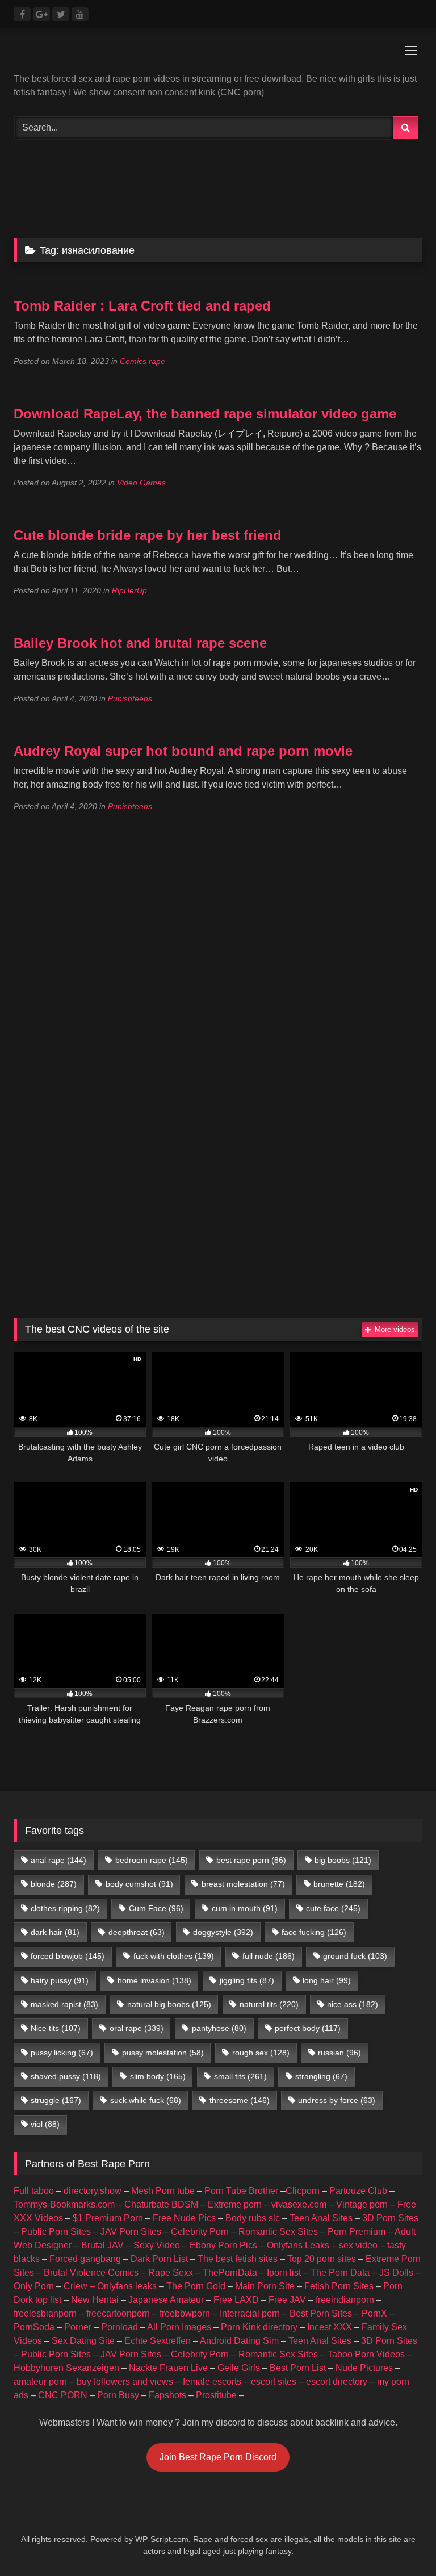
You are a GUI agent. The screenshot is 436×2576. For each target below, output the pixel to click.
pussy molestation (163, 2053)
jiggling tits (247, 1980)
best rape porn (251, 1860)
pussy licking (62, 2053)
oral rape (137, 2028)
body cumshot (139, 1884)
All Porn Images (179, 2327)
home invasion (154, 1980)
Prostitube (216, 2395)
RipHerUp (129, 590)
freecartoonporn (118, 2313)
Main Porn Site (265, 2286)
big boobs (343, 1860)
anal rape (58, 1860)
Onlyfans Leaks (298, 2245)
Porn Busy (118, 2395)
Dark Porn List (159, 2259)
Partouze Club (358, 2191)
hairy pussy (60, 1980)
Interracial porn (250, 2313)
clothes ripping (65, 1908)
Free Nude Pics (184, 2218)
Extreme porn (235, 2204)
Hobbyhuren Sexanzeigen (66, 2368)
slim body (158, 2076)
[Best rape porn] (218, 55)
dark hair (55, 1932)
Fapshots (167, 2395)
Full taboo (34, 2191)
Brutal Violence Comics (91, 2273)
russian (339, 2053)
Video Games (141, 483)
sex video (358, 2245)
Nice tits (56, 2028)
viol (45, 2124)
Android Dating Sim (239, 2341)
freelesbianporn (45, 2313)
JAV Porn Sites (131, 2232)
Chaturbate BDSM (161, 2204)
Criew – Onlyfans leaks (110, 2286)
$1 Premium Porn (108, 2218)
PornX (374, 2313)
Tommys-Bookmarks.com (64, 2204)
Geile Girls (239, 2368)
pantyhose (219, 2028)
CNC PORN (63, 2395)
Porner (78, 2327)
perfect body (308, 2028)
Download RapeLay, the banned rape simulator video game (205, 414)
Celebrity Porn (200, 2232)
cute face (333, 1908)
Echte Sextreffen (158, 2341)
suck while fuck (146, 2100)
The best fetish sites (238, 2259)
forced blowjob (68, 1956)
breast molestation (243, 1884)
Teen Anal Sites (321, 2218)
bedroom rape (152, 1860)
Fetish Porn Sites (339, 2286)
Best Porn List (298, 2368)
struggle (56, 2100)
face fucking (314, 1932)
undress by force (337, 2100)
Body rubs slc (253, 2218)
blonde (54, 1884)
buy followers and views (125, 2382)
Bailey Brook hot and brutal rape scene (140, 643)
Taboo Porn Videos (366, 2354)
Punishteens (130, 698)
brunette (339, 1884)
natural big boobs (169, 2004)
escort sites (274, 2382)
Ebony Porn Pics (223, 2245)
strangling (321, 2076)
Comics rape (142, 361)
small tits (240, 2076)
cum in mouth (245, 1908)
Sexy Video (157, 2245)
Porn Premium (357, 2232)
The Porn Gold (196, 2286)
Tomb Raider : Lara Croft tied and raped (142, 306)
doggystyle (223, 1932)
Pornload (120, 2327)
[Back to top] (401, 2542)
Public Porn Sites (56, 2232)
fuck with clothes (174, 1956)
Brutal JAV (102, 2245)
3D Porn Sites (390, 2218)
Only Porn (34, 2286)
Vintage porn (362, 2204)
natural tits (269, 2004)
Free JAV (287, 2300)
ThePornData (230, 2273)
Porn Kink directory (259, 2327)
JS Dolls (396, 2273)
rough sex (261, 2053)
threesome (240, 2100)
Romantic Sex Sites (278, 2232)
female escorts (212, 2382)
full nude (269, 1956)
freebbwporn (185, 2313)
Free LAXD (236, 2300)
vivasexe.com (299, 2204)
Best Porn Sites (321, 2313)
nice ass (353, 2004)
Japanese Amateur (166, 2300)
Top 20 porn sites (322, 2259)
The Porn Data (340, 2273)
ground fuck (355, 1956)
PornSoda (34, 2327)
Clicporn (303, 2191)
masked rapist (64, 2004)
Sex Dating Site (83, 2341)
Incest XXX (330, 2327)
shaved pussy (66, 2076)
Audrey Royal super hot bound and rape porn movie (183, 751)
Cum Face (156, 1908)
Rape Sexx (171, 2273)
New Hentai (95, 2300)
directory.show (93, 2191)
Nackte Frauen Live (168, 2368)
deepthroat (137, 1932)
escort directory (337, 2382)
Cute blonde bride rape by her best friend (148, 535)
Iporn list (284, 2273)
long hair (327, 1980)
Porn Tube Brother (241, 2191)
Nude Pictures (364, 2368)
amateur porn (40, 2382)
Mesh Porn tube (163, 2191)
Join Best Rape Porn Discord (218, 2457)
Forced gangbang (85, 2259)
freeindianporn (345, 2300)
